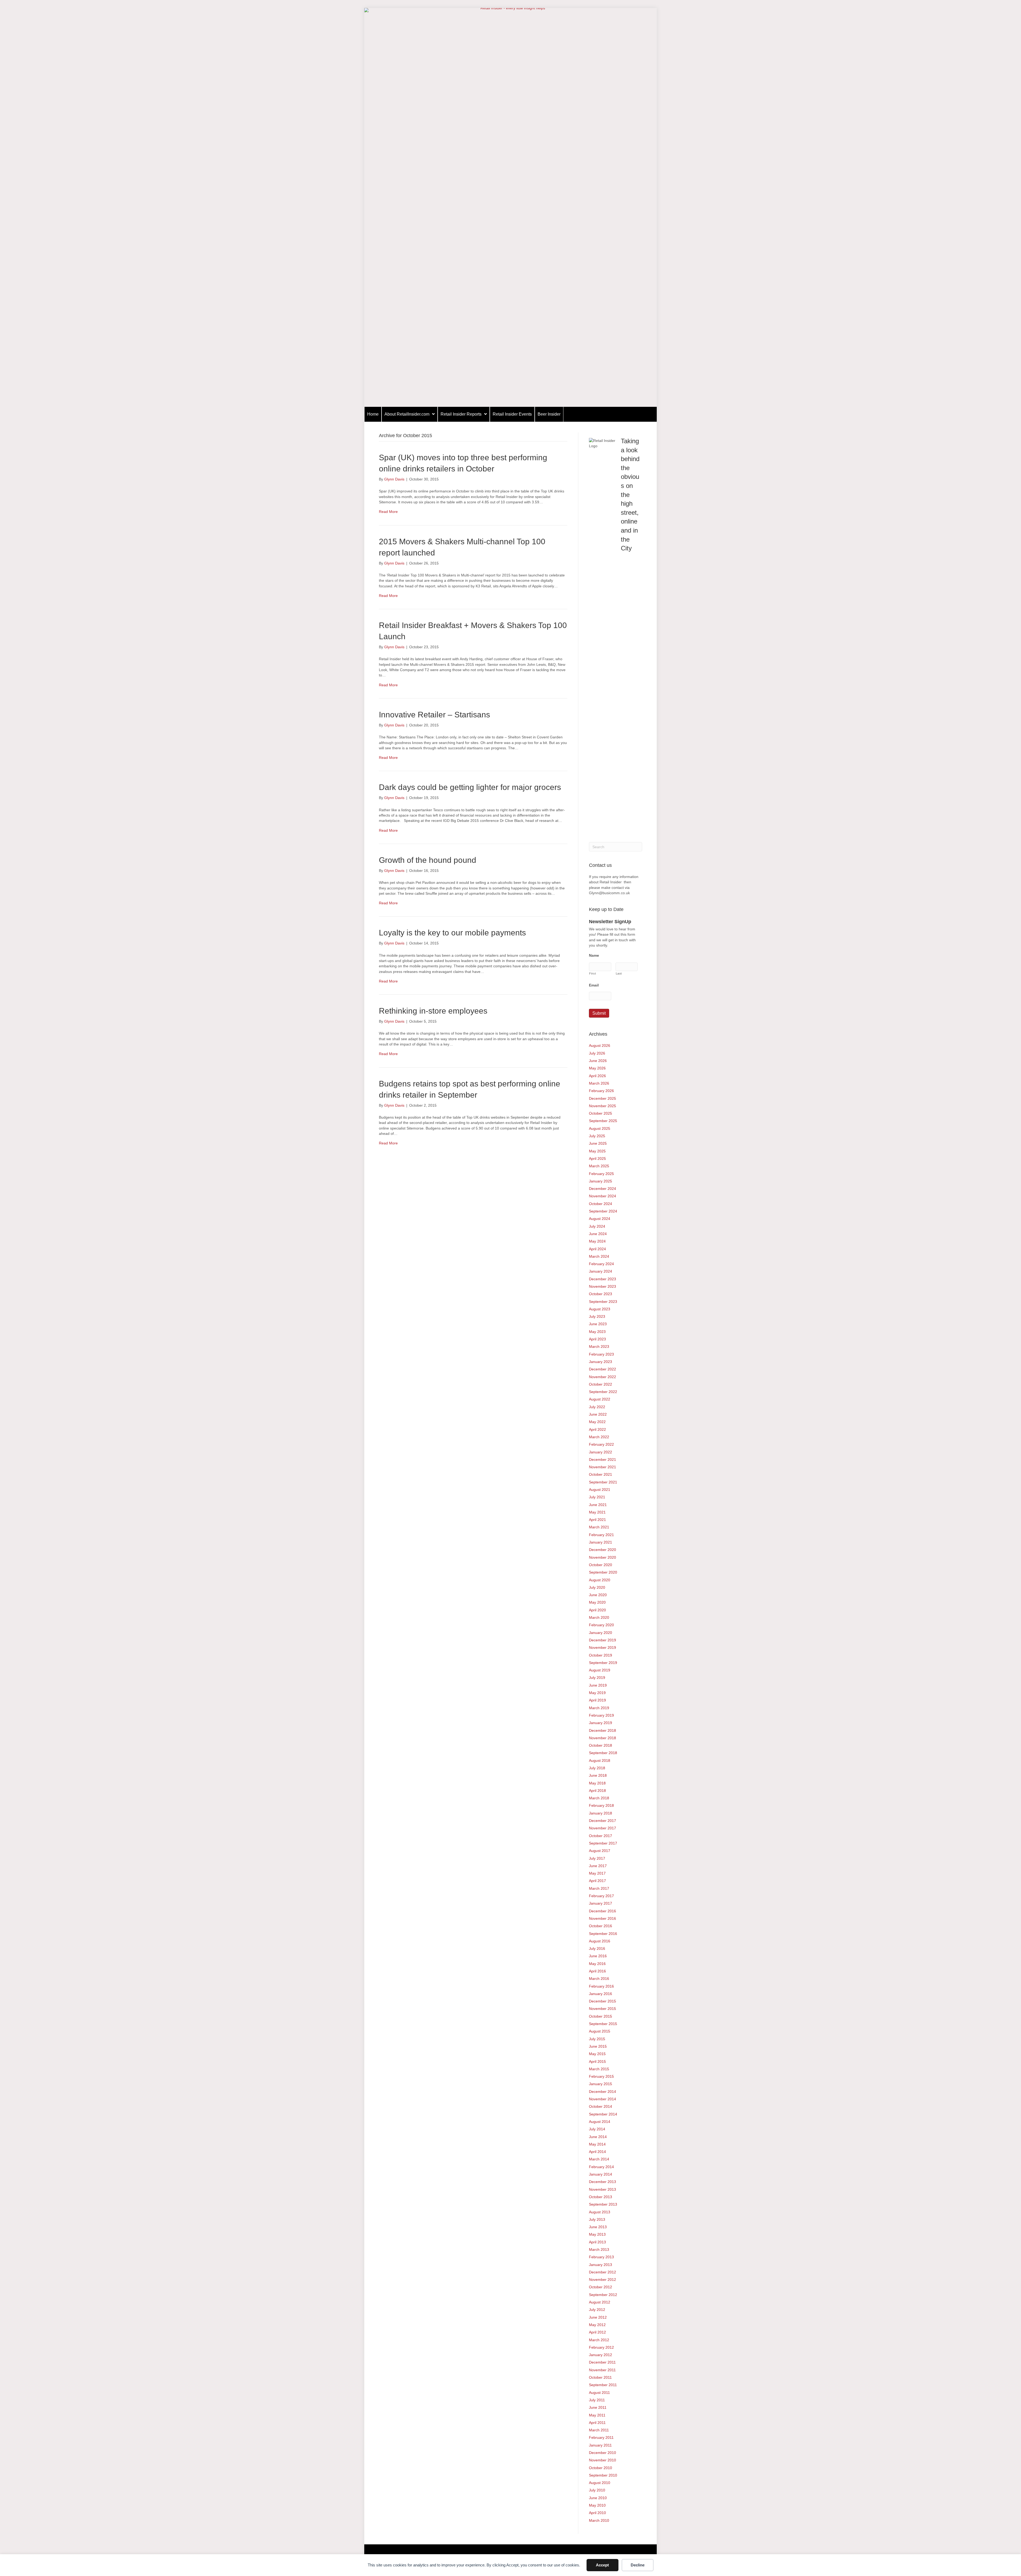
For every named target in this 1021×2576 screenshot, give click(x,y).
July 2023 (597, 1316)
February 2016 (601, 1986)
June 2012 (598, 2317)
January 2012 (601, 2355)
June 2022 (598, 1414)
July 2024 (597, 1226)
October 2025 (601, 1113)
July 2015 (597, 2039)
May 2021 (597, 1512)
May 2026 (597, 1068)
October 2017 (601, 1836)
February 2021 (601, 1535)
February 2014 (601, 2167)
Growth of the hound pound (428, 860)
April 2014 (597, 2152)
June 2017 (598, 1866)
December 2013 (602, 2182)
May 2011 (597, 2415)
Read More (388, 512)
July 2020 (597, 1587)
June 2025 (598, 1143)
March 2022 (599, 1437)
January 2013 (601, 2265)
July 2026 (597, 1053)
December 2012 (602, 2272)
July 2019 (597, 1678)
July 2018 (597, 1768)
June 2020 (598, 1595)
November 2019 (602, 1647)
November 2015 (602, 2009)
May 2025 (597, 1151)
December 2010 (602, 2453)
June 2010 (598, 2498)
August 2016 (600, 1941)
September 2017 (603, 1843)
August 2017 (600, 1851)
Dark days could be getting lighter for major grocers (470, 787)
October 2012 (601, 2287)
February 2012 (601, 2347)
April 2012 (597, 2332)
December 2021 (602, 1460)
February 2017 (601, 1896)
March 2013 (599, 2249)
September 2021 (603, 1482)
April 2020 (597, 1610)
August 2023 (600, 1309)
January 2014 (601, 2174)
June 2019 (598, 1685)
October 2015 (601, 2016)
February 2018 (601, 1805)
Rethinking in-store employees (433, 1011)
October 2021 (601, 1474)
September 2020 (603, 1572)
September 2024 (603, 1211)
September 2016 (603, 1934)
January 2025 (601, 1181)
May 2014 (597, 2144)
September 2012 (603, 2295)
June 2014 (598, 2137)
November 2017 (602, 1828)
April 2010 (597, 2513)
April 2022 (597, 1429)
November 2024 (602, 1196)
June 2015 (598, 2046)
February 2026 (601, 1091)
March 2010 (599, 2520)
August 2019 (600, 1670)
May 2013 (597, 2234)
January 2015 (601, 2084)
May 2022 (597, 1422)
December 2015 (602, 2001)
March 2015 (599, 2069)
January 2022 (601, 1452)
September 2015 (603, 2024)
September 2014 (603, 2114)
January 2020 (601, 1633)
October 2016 (601, 1926)
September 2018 (603, 1753)
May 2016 (597, 1964)
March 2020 (599, 1617)
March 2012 (599, 2340)
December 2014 (602, 2092)
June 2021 (598, 1505)
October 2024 (601, 1204)
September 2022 (603, 1392)
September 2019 (603, 1663)
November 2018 (602, 1738)
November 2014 (602, 2099)
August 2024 (600, 1219)
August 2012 (600, 2302)
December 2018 (602, 1730)
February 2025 (601, 1174)
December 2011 (602, 2362)
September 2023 (603, 1302)
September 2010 (603, 2475)
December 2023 (602, 1279)
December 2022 (602, 1369)
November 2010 (602, 2460)
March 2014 (599, 2159)
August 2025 (600, 1128)
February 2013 (601, 2257)
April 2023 (597, 1339)
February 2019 (601, 1715)
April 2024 (597, 1249)
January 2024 (601, 1271)
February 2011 (601, 2437)
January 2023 (601, 1362)
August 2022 (600, 1399)
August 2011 (599, 2393)
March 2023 (599, 1346)
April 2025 (597, 1159)
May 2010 (597, 2505)
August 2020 (600, 1580)
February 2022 (601, 1444)
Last (619, 973)
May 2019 (597, 1693)
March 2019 (599, 1708)
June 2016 (598, 1956)
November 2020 (602, 1557)
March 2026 (599, 1083)
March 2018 (599, 1798)
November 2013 (602, 2189)
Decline (638, 2565)
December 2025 (602, 1098)
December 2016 (602, 1911)
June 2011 (598, 2407)
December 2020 (602, 1550)
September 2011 (603, 2385)
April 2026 (597, 1076)
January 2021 (601, 1542)
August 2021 (600, 1490)
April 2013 (597, 2242)
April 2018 (597, 1791)
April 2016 (597, 1971)
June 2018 (598, 1775)
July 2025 (597, 1136)
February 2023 (601, 1354)
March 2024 (599, 1256)
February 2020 (601, 1625)
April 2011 (597, 2423)
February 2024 (601, 1264)
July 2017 (597, 1858)
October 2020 (601, 1565)
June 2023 (598, 1324)
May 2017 (597, 1873)
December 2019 (602, 1640)
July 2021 (597, 1497)
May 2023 (597, 1332)
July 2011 (597, 2400)
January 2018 (601, 1813)
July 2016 (597, 1948)
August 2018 (600, 1760)
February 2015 (601, 2076)
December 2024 (602, 1189)
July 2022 (597, 1407)
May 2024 (597, 1241)
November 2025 (602, 1106)
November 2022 (602, 1377)
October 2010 (601, 2468)
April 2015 (597, 2061)
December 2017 (602, 1821)
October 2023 (601, 1294)
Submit (599, 1013)
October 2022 (601, 1384)
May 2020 (597, 1602)
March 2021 (599, 1527)
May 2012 (597, 2325)
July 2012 (597, 2310)
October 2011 (600, 2377)
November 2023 (602, 1286)
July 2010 (597, 2490)
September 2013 (603, 2204)
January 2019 (601, 1723)
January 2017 (601, 1903)
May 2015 (597, 2054)
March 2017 (599, 1888)
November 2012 (602, 2280)
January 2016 (601, 1994)
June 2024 (598, 1234)
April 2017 (597, 1881)
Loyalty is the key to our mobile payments (452, 933)
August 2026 (600, 1046)
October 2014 (601, 2106)
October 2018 (601, 1745)
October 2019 (601, 1655)
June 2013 (598, 2227)
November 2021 (602, 1467)
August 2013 (600, 2212)
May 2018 (597, 1783)
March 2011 (599, 2430)
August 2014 (600, 2122)
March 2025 (599, 1166)
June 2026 (598, 1061)
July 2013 (597, 2219)
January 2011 (600, 2445)
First (593, 973)
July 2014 (597, 2129)
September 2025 (603, 1121)
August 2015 (600, 2031)
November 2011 (602, 2370)
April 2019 (597, 1700)
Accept (602, 2565)
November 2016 (602, 1918)
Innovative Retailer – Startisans (434, 715)
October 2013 (601, 2197)
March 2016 (599, 1979)
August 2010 (600, 2483)
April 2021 (597, 1520)
